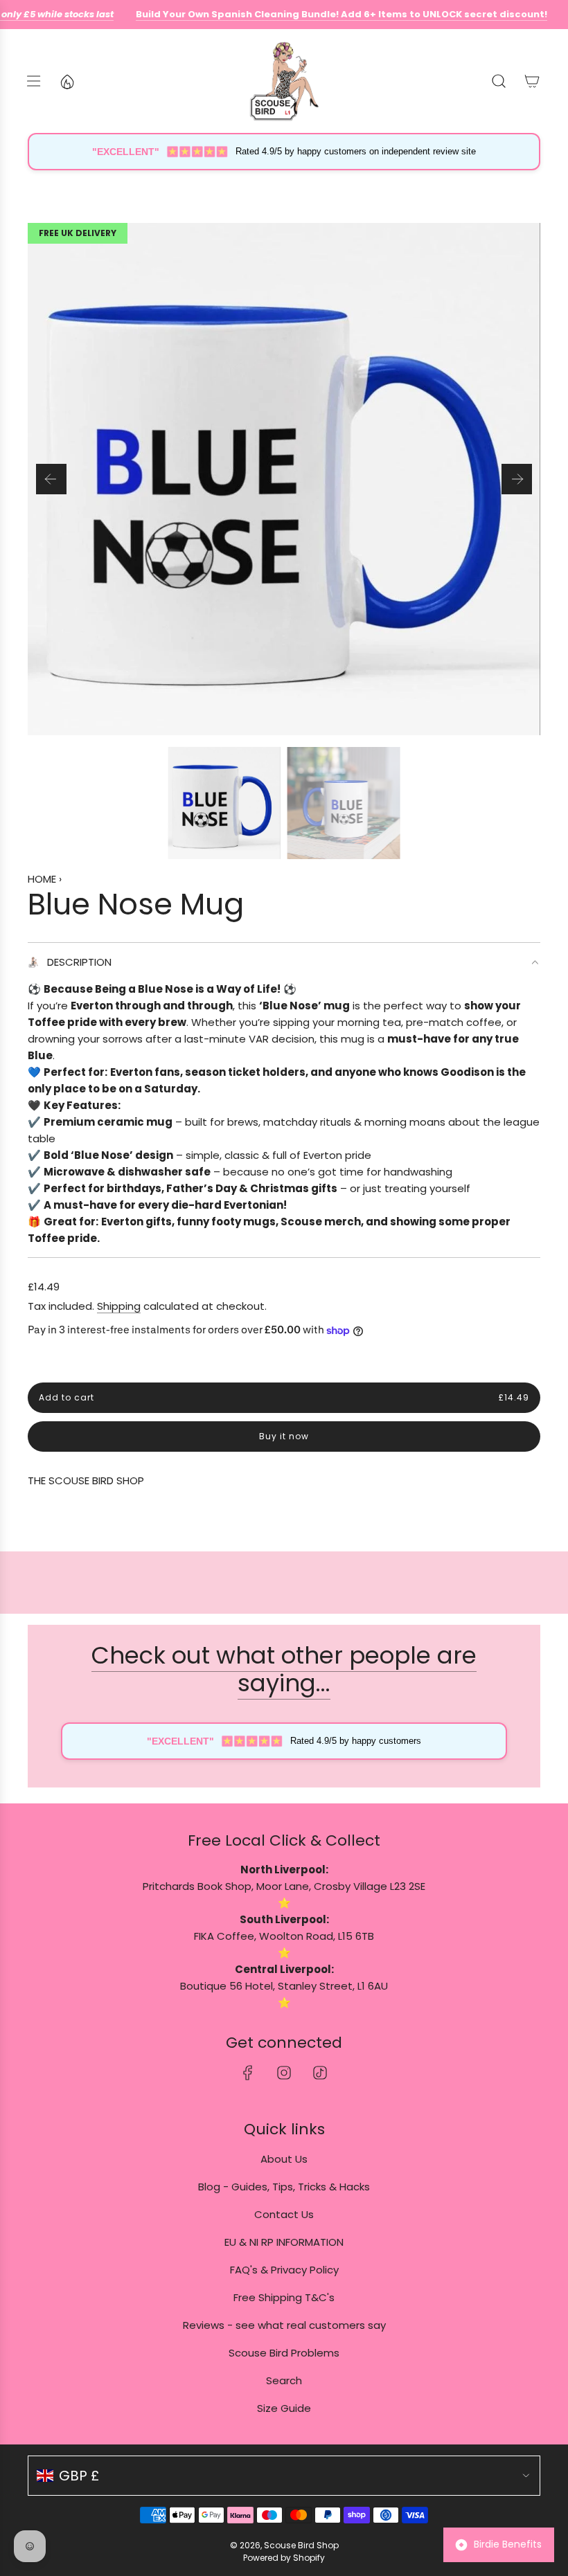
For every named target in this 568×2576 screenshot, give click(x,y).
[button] (51, 479)
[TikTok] (320, 2073)
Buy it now (284, 1436)
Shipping (119, 1306)
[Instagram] (284, 2073)
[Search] (499, 81)
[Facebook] (248, 2073)
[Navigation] (33, 81)
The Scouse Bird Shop (86, 1480)
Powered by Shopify (284, 2558)
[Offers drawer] (66, 81)
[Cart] (532, 81)
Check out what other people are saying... (284, 1669)
